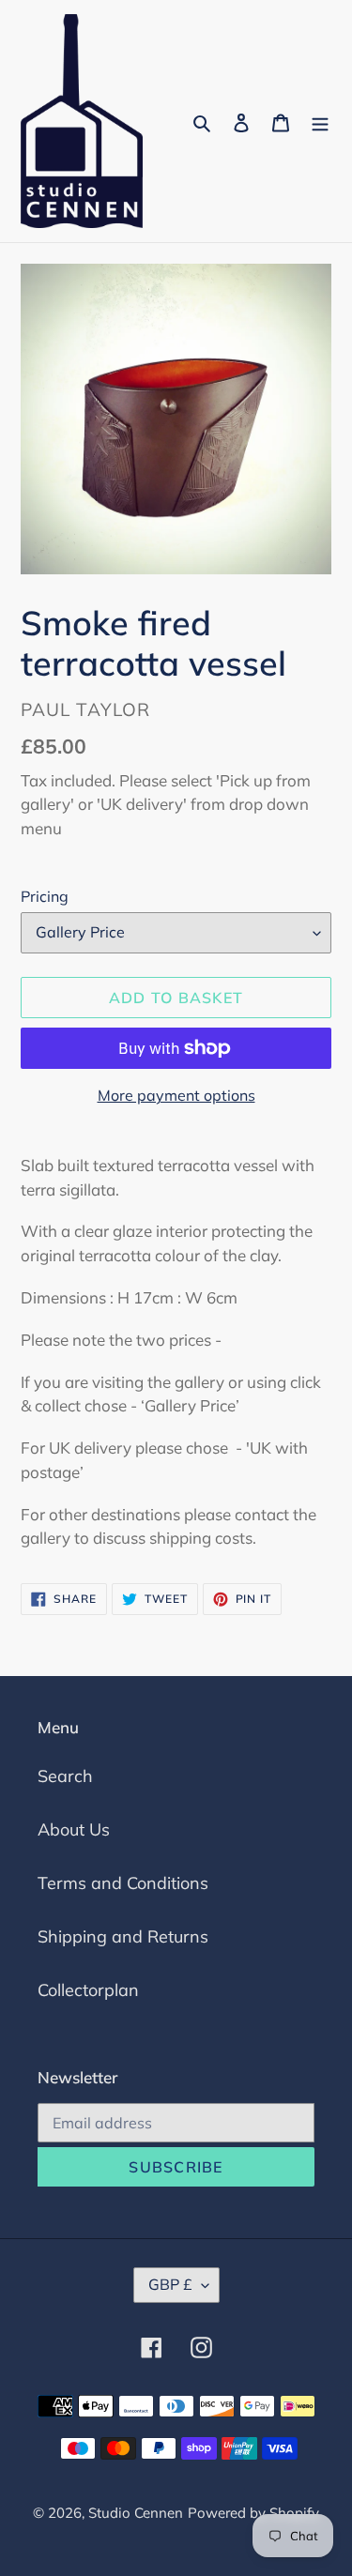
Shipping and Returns (123, 1936)
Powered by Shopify (253, 2513)
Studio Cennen (136, 2513)
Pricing (45, 896)
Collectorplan (88, 1990)
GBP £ (170, 2284)
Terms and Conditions (123, 1883)
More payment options (176, 1095)
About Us (74, 1829)
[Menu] (320, 122)
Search (65, 1776)
